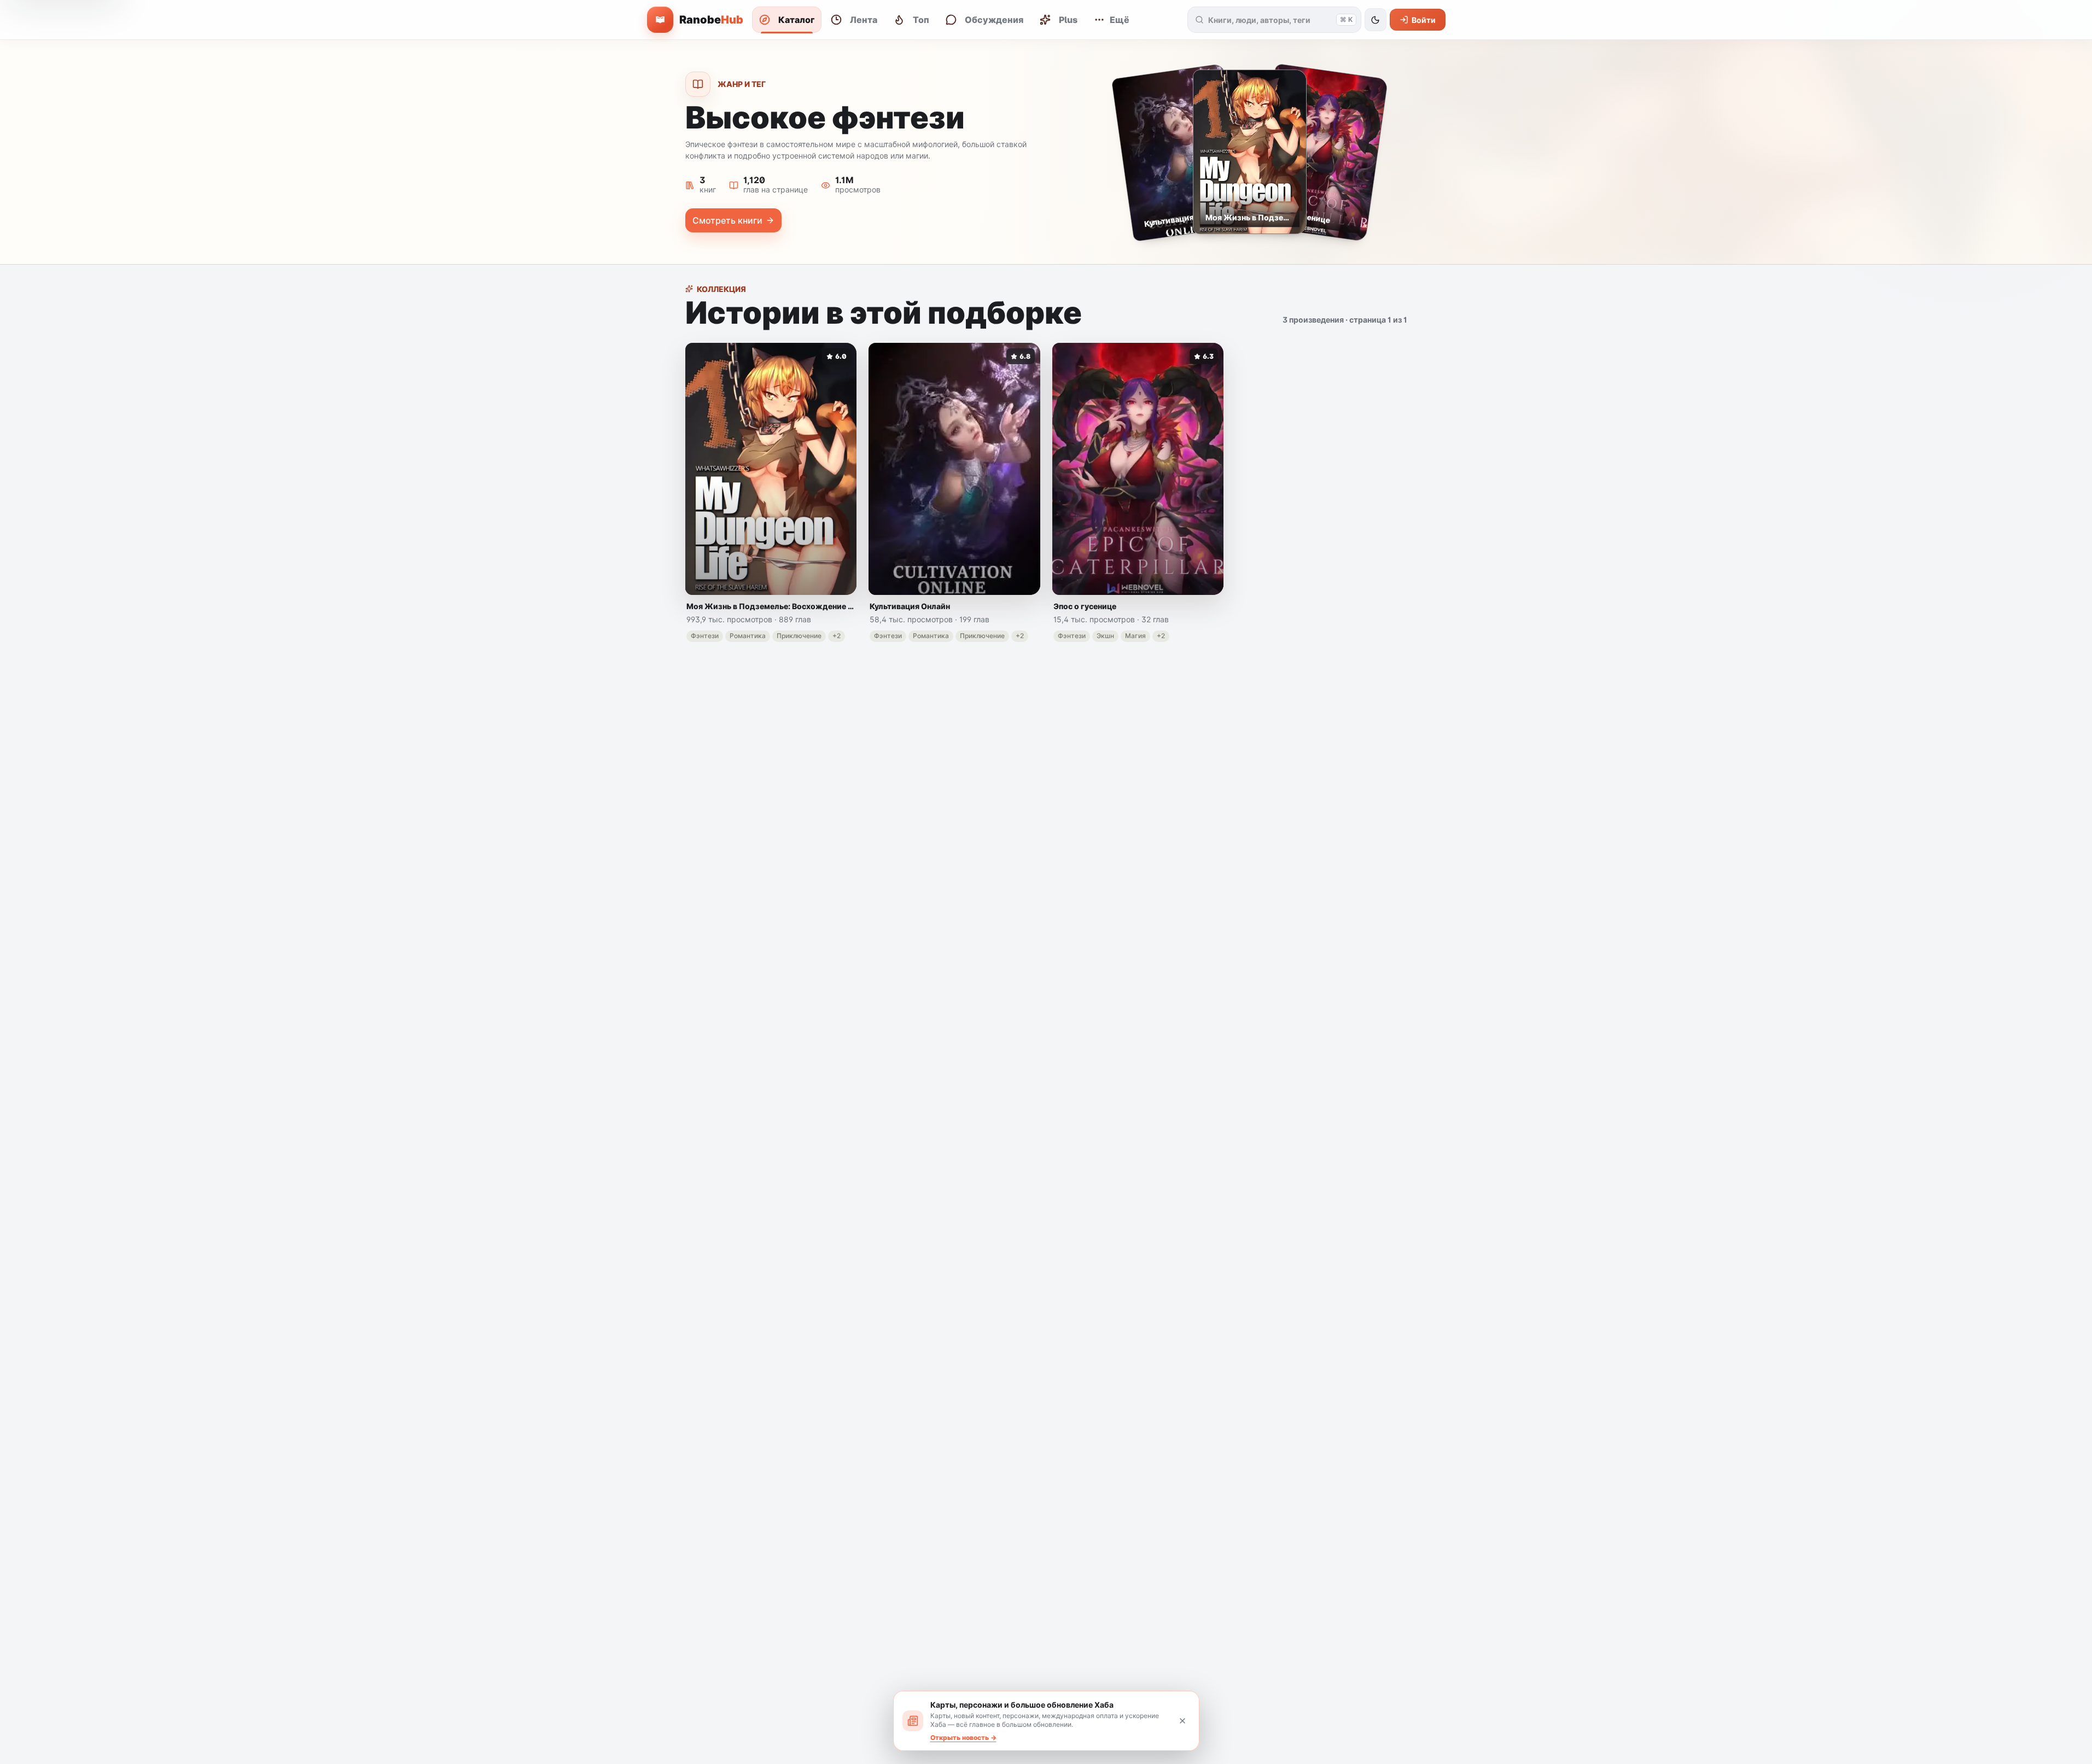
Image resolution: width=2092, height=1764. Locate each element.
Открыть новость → (963, 1737)
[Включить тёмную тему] (1376, 20)
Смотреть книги (727, 220)
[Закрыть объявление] (1182, 1721)
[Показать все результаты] (1200, 20)
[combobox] (1270, 20)
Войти (1424, 20)
